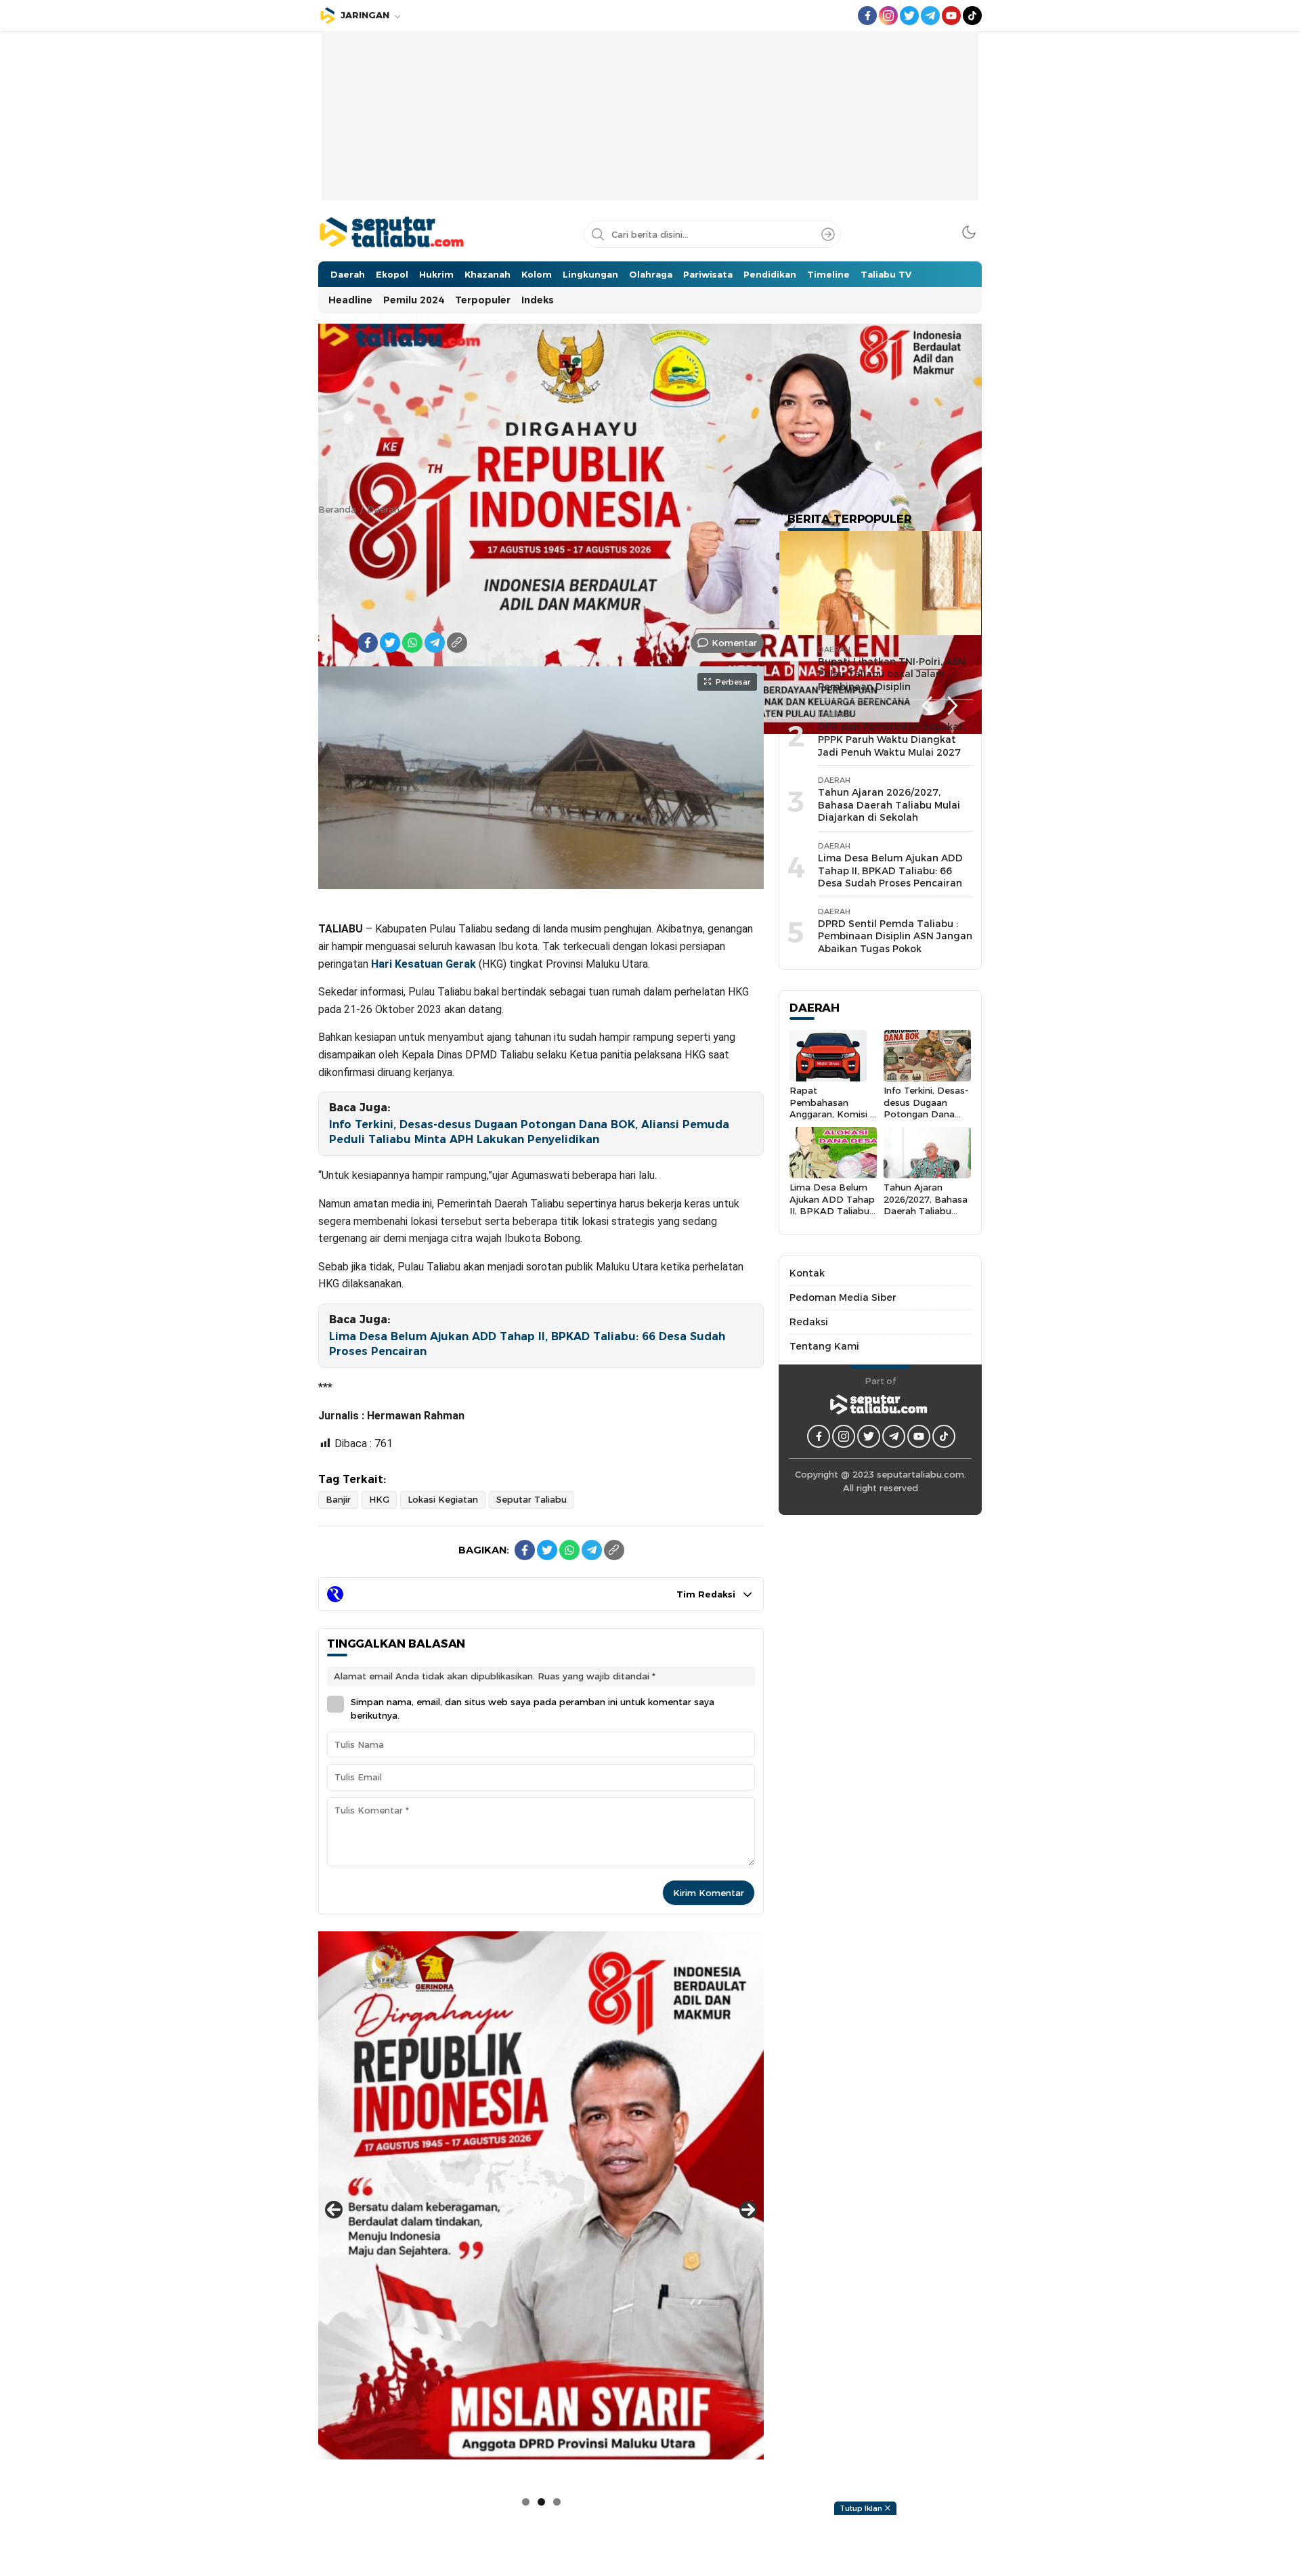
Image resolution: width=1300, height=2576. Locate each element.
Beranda (337, 509)
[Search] (828, 234)
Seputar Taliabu (532, 1499)
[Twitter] (390, 643)
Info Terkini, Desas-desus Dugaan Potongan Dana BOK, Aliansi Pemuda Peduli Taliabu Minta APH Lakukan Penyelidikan (529, 1132)
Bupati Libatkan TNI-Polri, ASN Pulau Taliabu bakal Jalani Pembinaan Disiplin (892, 674)
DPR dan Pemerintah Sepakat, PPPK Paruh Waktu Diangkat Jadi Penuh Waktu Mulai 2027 (892, 739)
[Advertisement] (650, 126)
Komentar (734, 643)
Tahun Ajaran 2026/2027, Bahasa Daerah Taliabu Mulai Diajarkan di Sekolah (889, 805)
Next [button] (953, 706)
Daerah (383, 509)
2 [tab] (541, 2502)
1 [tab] (526, 2502)
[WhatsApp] (412, 643)
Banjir (338, 1499)
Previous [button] (927, 706)
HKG (379, 1499)
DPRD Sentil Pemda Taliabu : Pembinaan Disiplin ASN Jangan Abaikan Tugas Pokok (895, 936)
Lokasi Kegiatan (443, 1499)
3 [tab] (557, 2502)
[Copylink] (457, 643)
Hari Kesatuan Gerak (424, 964)
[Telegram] (435, 643)
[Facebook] (368, 643)
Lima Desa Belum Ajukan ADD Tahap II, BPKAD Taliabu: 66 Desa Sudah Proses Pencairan (527, 1344)
